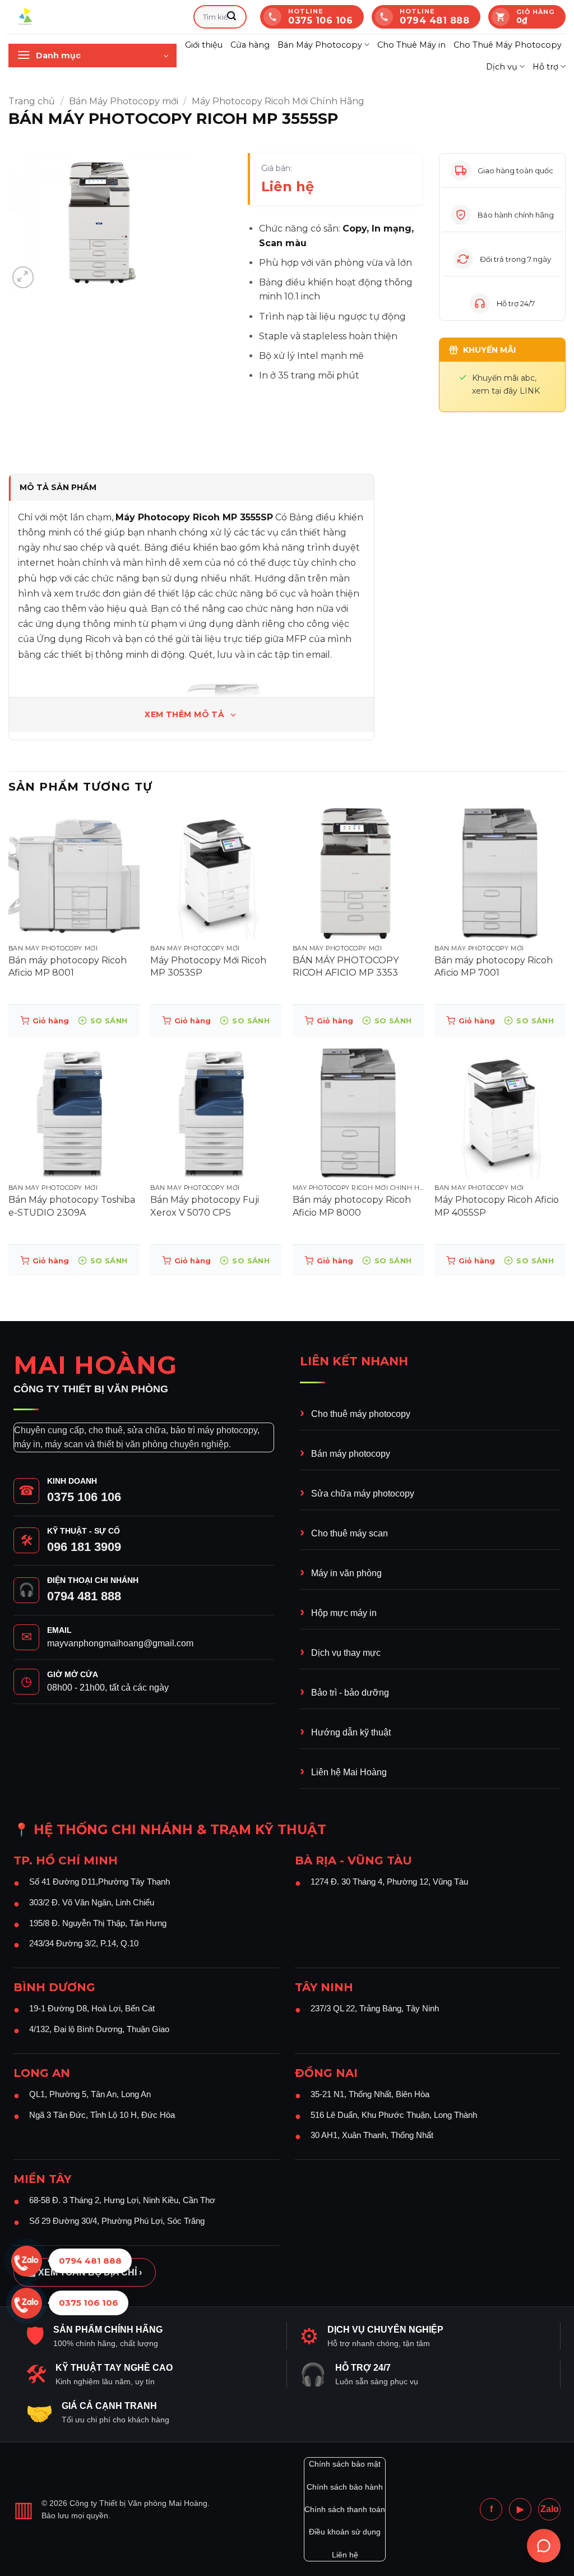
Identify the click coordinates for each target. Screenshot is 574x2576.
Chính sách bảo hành (345, 2487)
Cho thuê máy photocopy (361, 1414)
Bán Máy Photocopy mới (124, 101)
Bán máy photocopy (351, 1454)
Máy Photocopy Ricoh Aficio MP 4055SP (497, 1206)
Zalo (550, 2509)
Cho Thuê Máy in (411, 45)
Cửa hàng (250, 45)
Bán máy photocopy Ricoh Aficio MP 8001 (68, 966)
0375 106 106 (84, 1497)
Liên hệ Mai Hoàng (349, 1772)
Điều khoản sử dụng (345, 2532)
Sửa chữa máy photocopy (363, 1494)
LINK (530, 391)
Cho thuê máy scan (350, 1533)
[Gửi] (232, 17)
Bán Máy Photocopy (320, 45)
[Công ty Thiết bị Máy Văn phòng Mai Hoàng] (92, 17)
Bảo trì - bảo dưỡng (350, 1693)
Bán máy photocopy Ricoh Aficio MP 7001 (494, 966)
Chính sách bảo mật (345, 2464)
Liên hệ (345, 2555)
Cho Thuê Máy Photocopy (508, 45)
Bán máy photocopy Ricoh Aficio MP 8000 (352, 1206)
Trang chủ (32, 101)
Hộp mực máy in (344, 1613)
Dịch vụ (502, 67)
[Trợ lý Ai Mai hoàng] (544, 2546)
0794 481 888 (84, 1596)
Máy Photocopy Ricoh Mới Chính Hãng (278, 101)
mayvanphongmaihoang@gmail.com (120, 1643)
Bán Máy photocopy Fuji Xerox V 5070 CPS (205, 1206)
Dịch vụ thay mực (346, 1653)
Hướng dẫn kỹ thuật (351, 1732)
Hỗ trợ (545, 67)
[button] (92, 56)
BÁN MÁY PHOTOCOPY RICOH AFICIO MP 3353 (346, 966)
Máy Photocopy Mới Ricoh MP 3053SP (208, 966)
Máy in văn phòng (346, 1573)
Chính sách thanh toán (345, 2509)
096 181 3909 (84, 1547)
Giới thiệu (204, 45)
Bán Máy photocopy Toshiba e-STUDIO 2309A (72, 1206)
